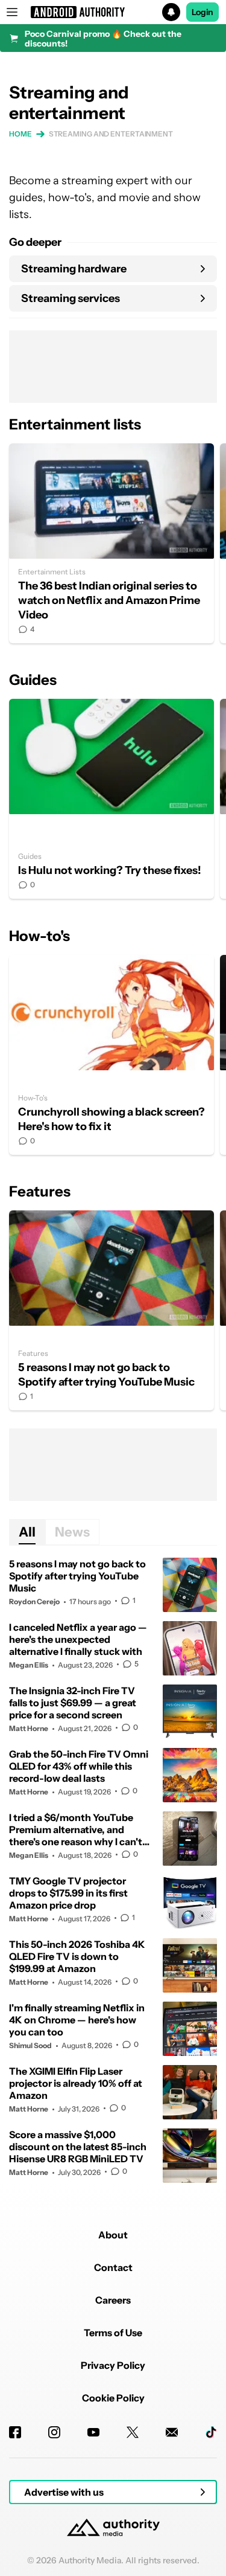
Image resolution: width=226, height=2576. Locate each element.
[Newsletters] (172, 2432)
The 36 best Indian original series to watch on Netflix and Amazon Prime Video (111, 543)
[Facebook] (15, 2432)
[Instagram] (54, 2432)
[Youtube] (93, 2432)
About (113, 2235)
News (72, 1532)
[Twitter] (133, 2432)
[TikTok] (211, 2432)
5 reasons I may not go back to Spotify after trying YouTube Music (111, 1310)
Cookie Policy (113, 2398)
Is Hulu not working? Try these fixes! (111, 799)
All (27, 1532)
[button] (113, 12)
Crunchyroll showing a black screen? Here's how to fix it (111, 1055)
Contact (113, 2267)
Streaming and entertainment (111, 134)
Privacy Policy (113, 2365)
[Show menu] (12, 12)
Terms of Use (113, 2333)
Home (20, 134)
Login (202, 12)
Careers (113, 2300)
